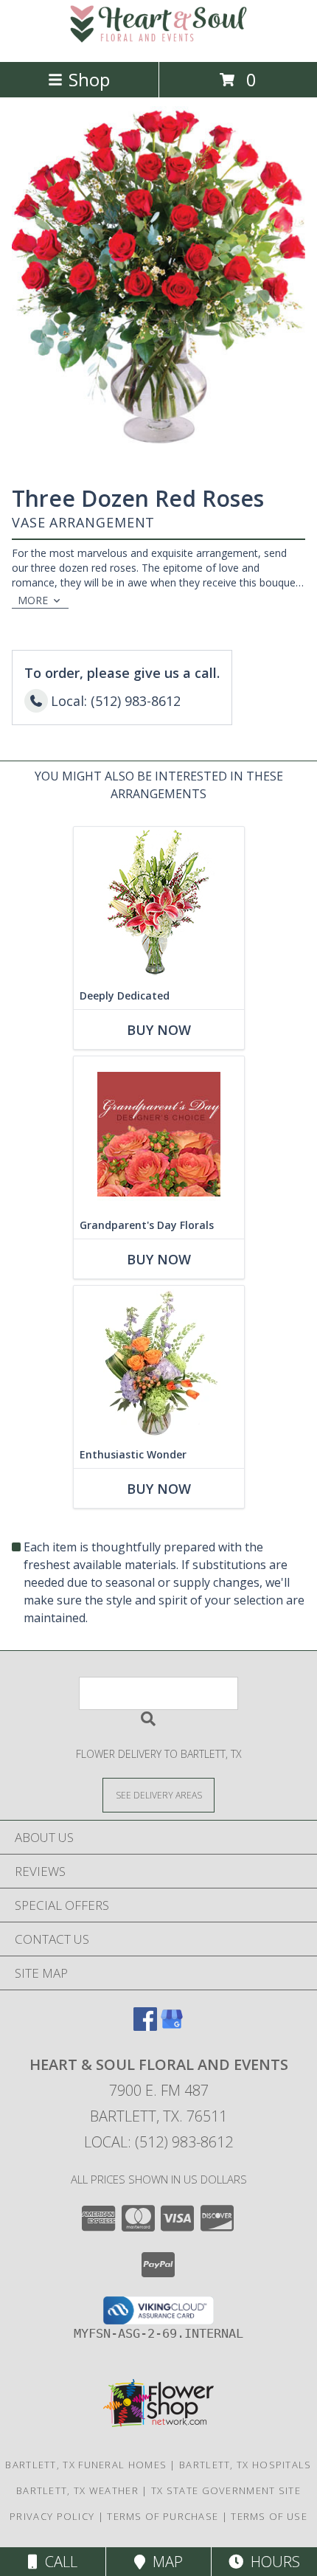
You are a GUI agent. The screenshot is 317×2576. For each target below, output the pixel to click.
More (33, 600)
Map (164, 2562)
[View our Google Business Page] (172, 2026)
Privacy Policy (52, 2516)
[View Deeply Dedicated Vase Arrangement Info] (159, 905)
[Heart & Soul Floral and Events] (158, 40)
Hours (272, 2562)
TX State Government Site (226, 2490)
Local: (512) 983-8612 (158, 2142)
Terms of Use (269, 2516)
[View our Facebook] (145, 2026)
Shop (89, 79)
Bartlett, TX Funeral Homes (86, 2465)
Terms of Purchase (163, 2516)
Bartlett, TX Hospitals (245, 2465)
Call (58, 2562)
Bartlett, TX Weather (77, 2490)
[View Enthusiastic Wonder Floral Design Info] (159, 1364)
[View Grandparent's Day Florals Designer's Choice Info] (159, 1134)
